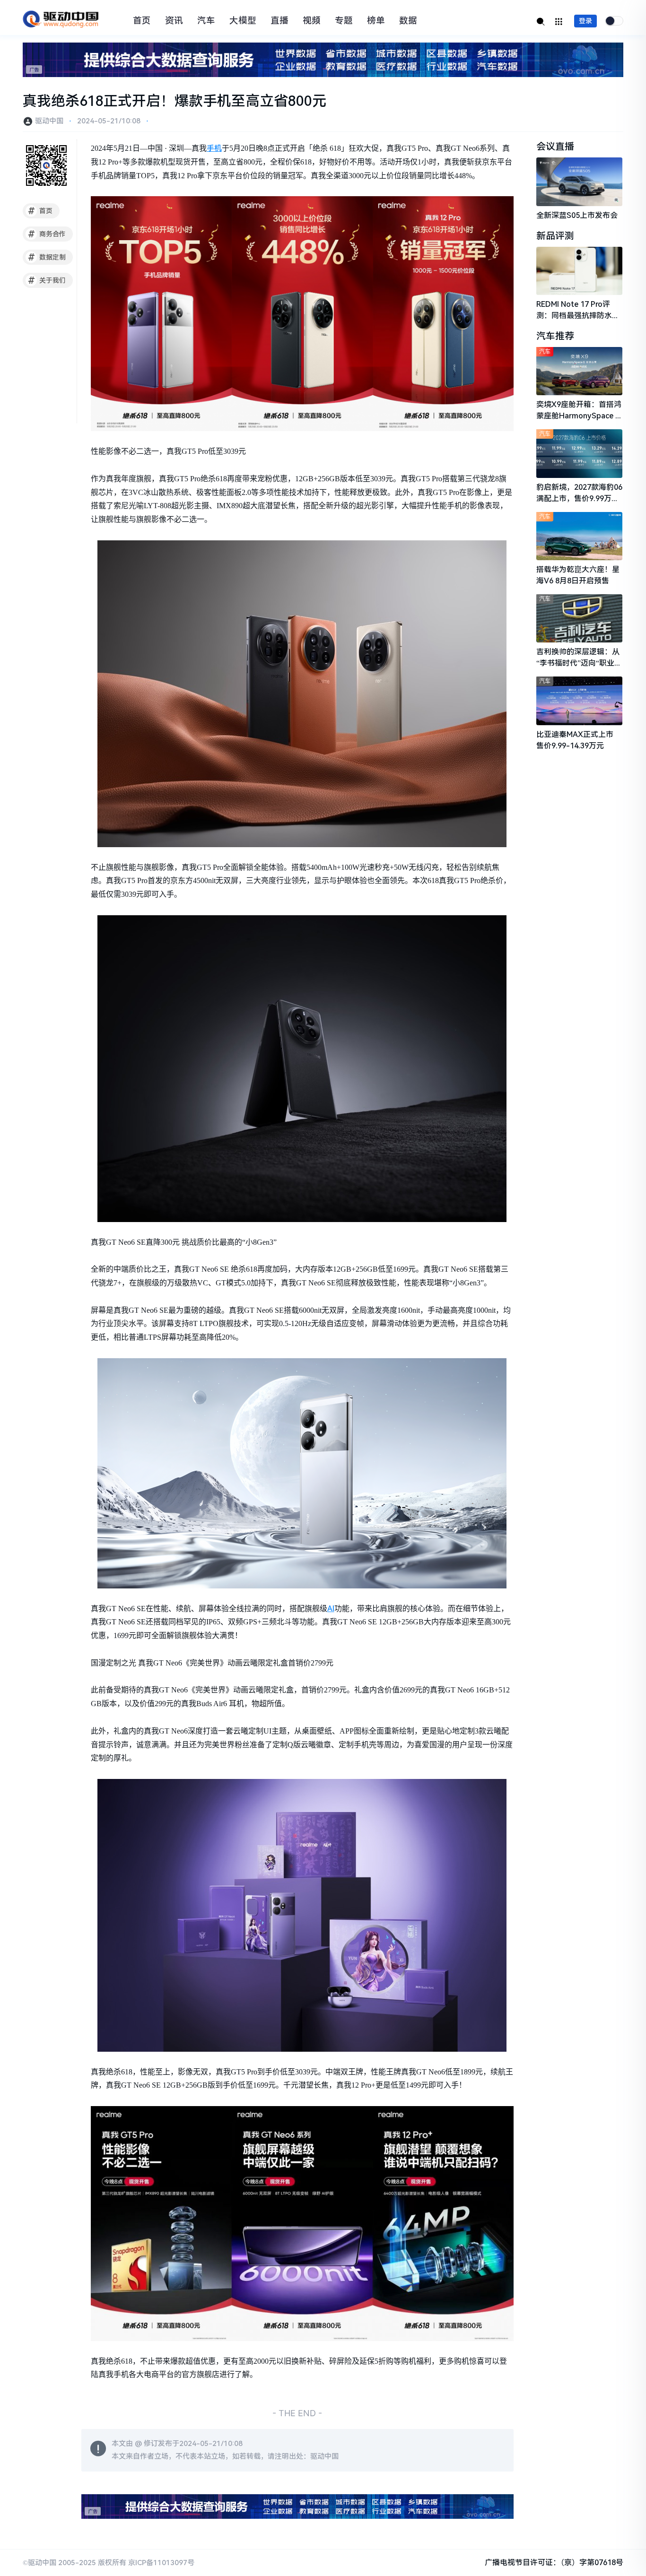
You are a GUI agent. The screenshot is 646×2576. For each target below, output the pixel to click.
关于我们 (47, 280)
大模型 (243, 21)
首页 (142, 21)
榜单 (376, 21)
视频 (312, 21)
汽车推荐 (555, 336)
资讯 (174, 21)
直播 (279, 21)
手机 (214, 148)
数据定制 (47, 257)
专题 (344, 21)
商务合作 (47, 234)
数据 (408, 21)
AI (331, 1609)
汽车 (206, 21)
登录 (585, 21)
